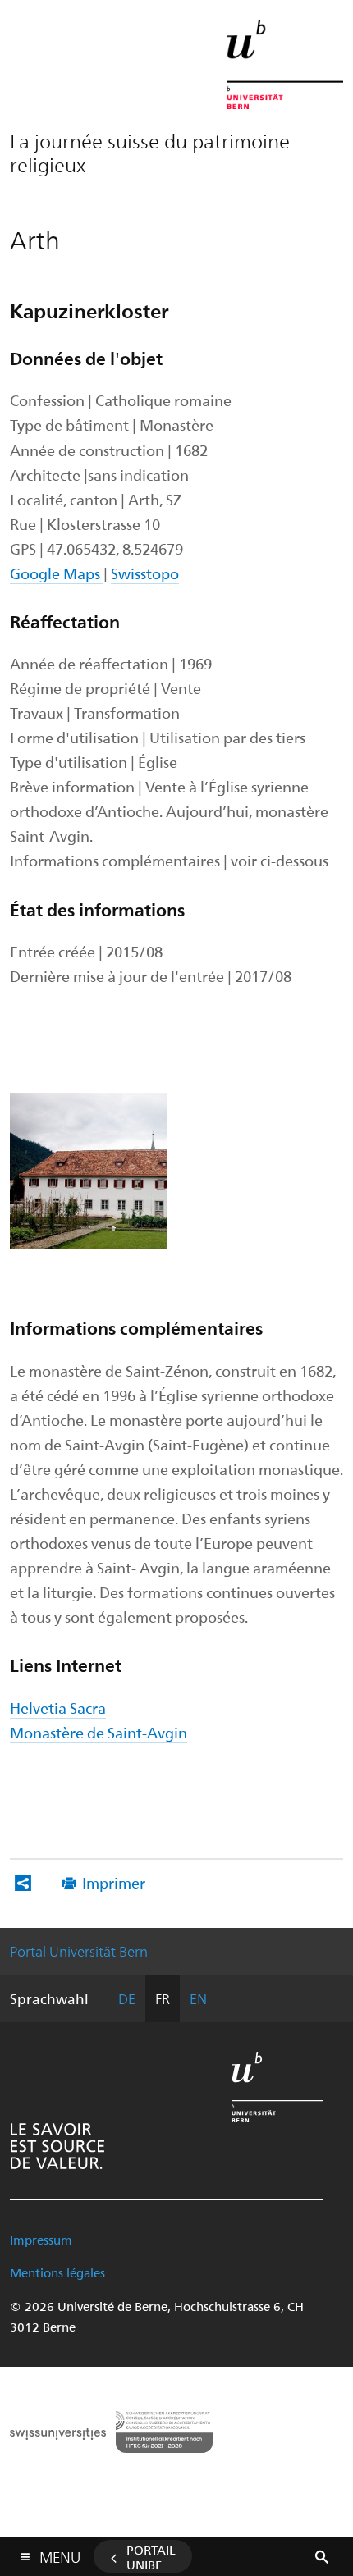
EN (198, 1998)
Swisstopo (145, 573)
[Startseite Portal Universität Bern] (285, 64)
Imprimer (114, 1882)
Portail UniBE (151, 2557)
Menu (60, 2554)
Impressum (41, 2240)
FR (163, 1998)
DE (127, 1998)
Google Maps (57, 573)
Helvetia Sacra (58, 1708)
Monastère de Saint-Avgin (99, 1732)
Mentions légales (57, 2272)
